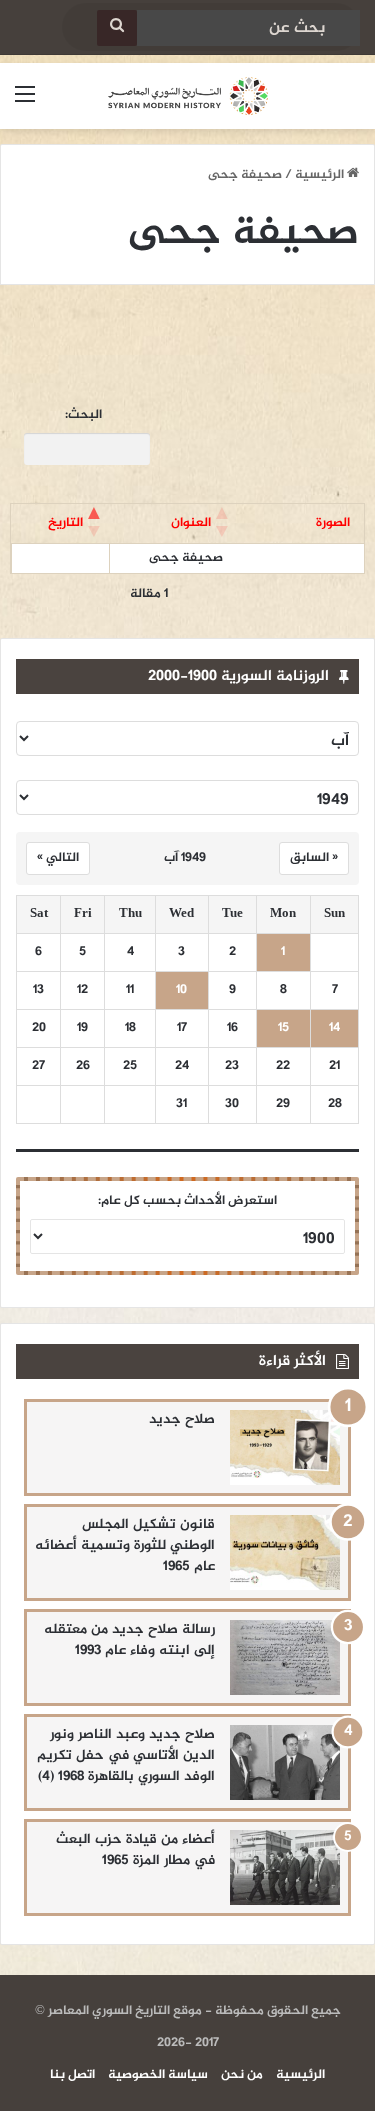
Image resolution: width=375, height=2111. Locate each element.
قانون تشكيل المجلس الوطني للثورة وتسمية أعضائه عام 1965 (125, 1545)
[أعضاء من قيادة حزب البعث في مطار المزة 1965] (285, 1867)
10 (181, 990)
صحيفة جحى (186, 558)
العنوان (191, 523)
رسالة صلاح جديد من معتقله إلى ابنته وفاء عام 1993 (129, 1640)
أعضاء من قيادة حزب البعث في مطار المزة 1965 (135, 1850)
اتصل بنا (72, 2075)
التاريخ (65, 523)
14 (334, 1028)
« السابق (314, 858)
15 (283, 1028)
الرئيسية (321, 175)
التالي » (58, 858)
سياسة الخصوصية (158, 2075)
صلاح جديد (182, 1419)
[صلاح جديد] (285, 1447)
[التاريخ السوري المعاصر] (188, 96)
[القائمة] (25, 103)
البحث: (83, 415)
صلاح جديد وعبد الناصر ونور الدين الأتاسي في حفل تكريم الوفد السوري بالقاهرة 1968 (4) (126, 1755)
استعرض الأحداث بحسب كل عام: (187, 1201)
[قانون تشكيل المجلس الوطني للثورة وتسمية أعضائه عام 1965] (285, 1552)
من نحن (242, 2075)
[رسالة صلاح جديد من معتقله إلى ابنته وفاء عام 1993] (285, 1657)
